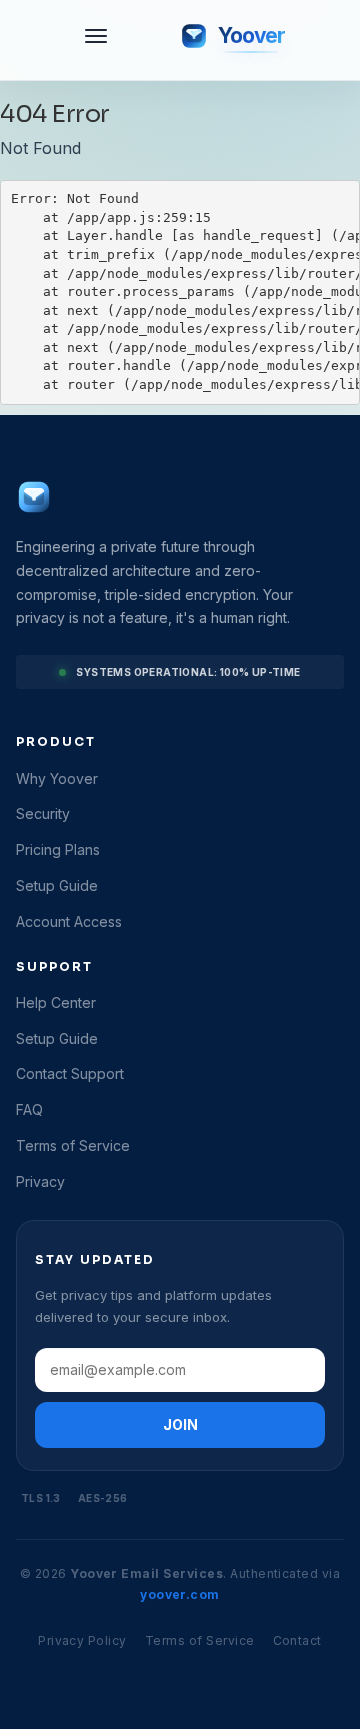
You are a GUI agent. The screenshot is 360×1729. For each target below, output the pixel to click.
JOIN (180, 1424)
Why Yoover (57, 778)
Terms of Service (73, 1145)
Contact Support (70, 1073)
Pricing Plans (58, 849)
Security (43, 813)
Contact (297, 1640)
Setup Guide (57, 885)
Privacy (40, 1181)
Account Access (69, 921)
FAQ (29, 1109)
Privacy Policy (82, 1640)
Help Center (56, 1002)
